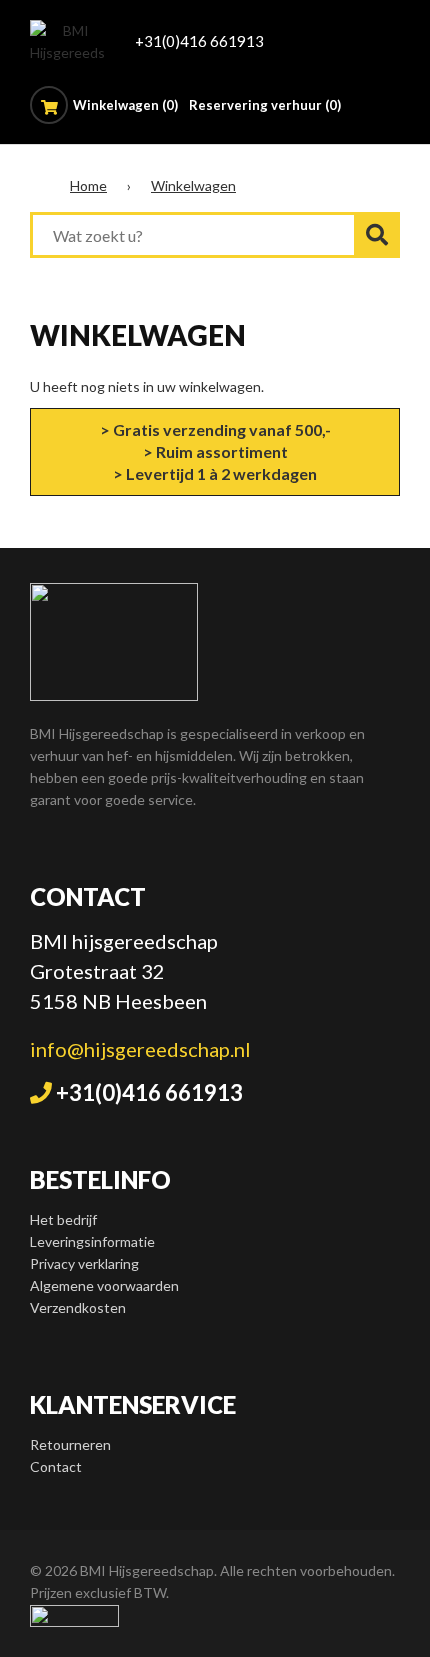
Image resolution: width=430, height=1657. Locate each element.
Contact (56, 1466)
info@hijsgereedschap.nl (140, 1049)
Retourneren (70, 1444)
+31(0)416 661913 (199, 41)
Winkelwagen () (127, 105)
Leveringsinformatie (92, 1241)
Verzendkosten (78, 1307)
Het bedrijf (63, 1219)
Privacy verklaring (84, 1263)
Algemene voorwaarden (104, 1285)
